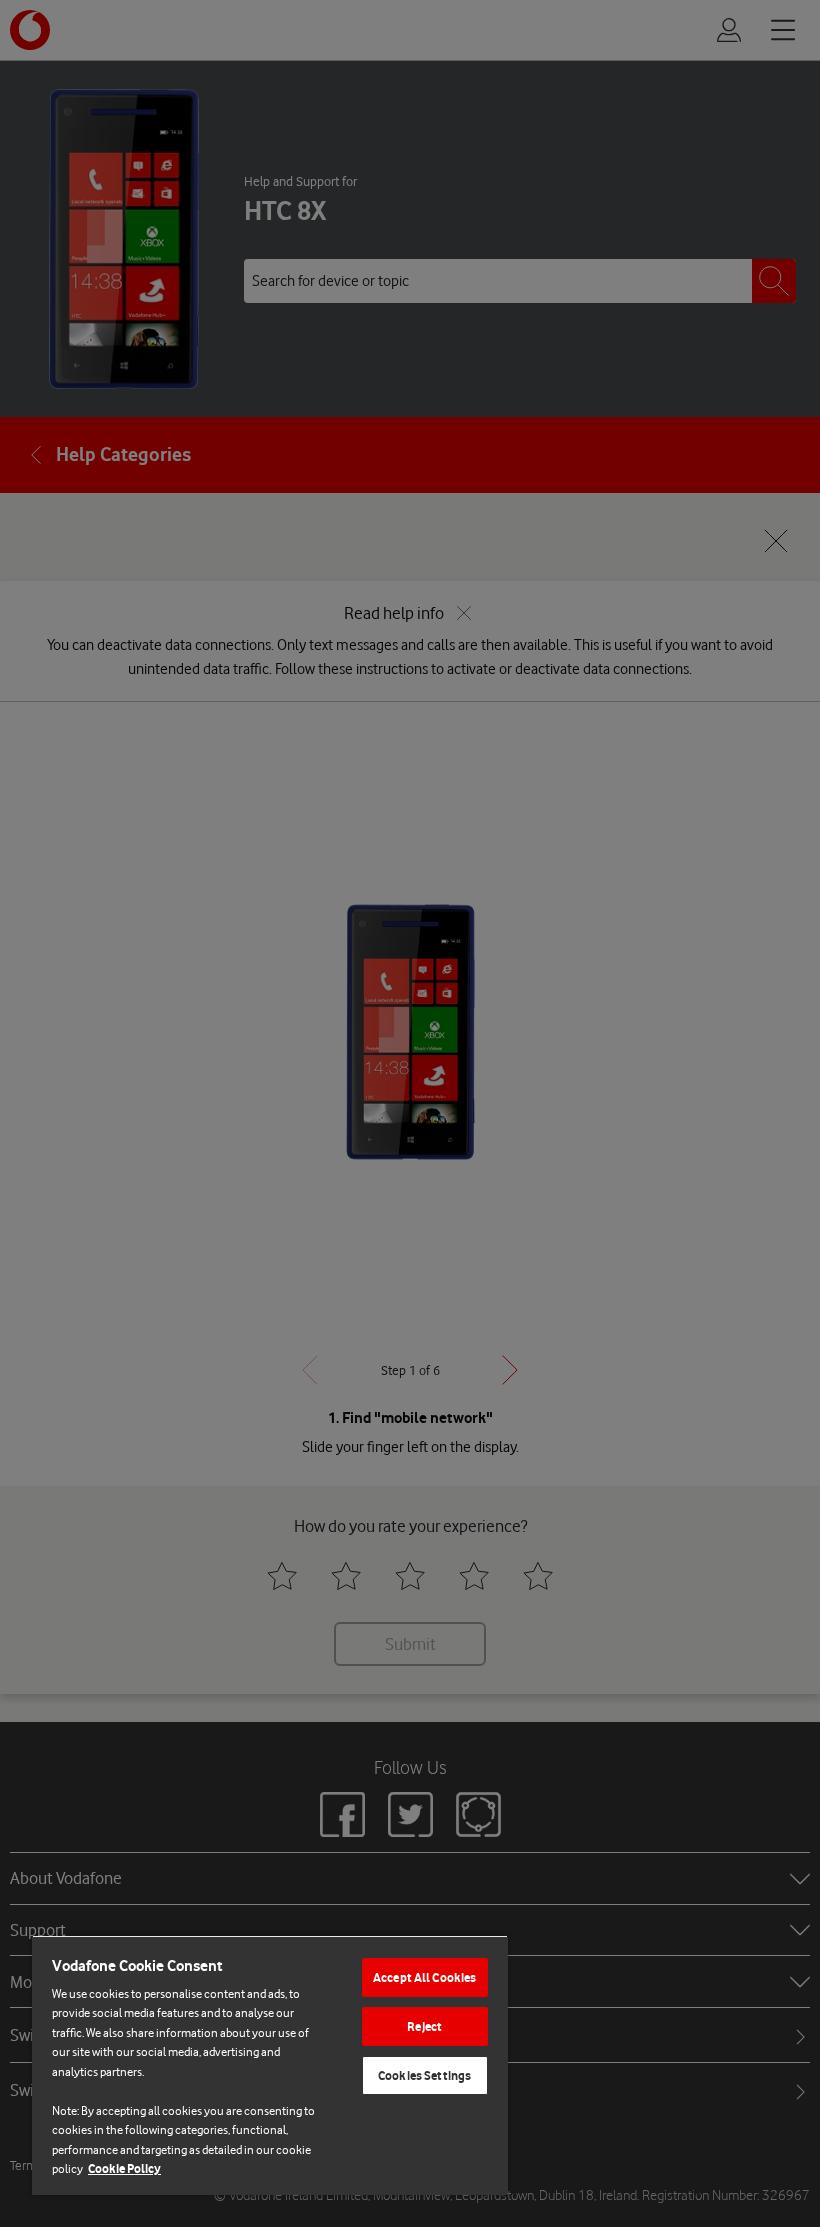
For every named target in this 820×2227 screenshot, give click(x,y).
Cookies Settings (424, 2075)
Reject (424, 2026)
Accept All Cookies (424, 1977)
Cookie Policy (124, 2168)
